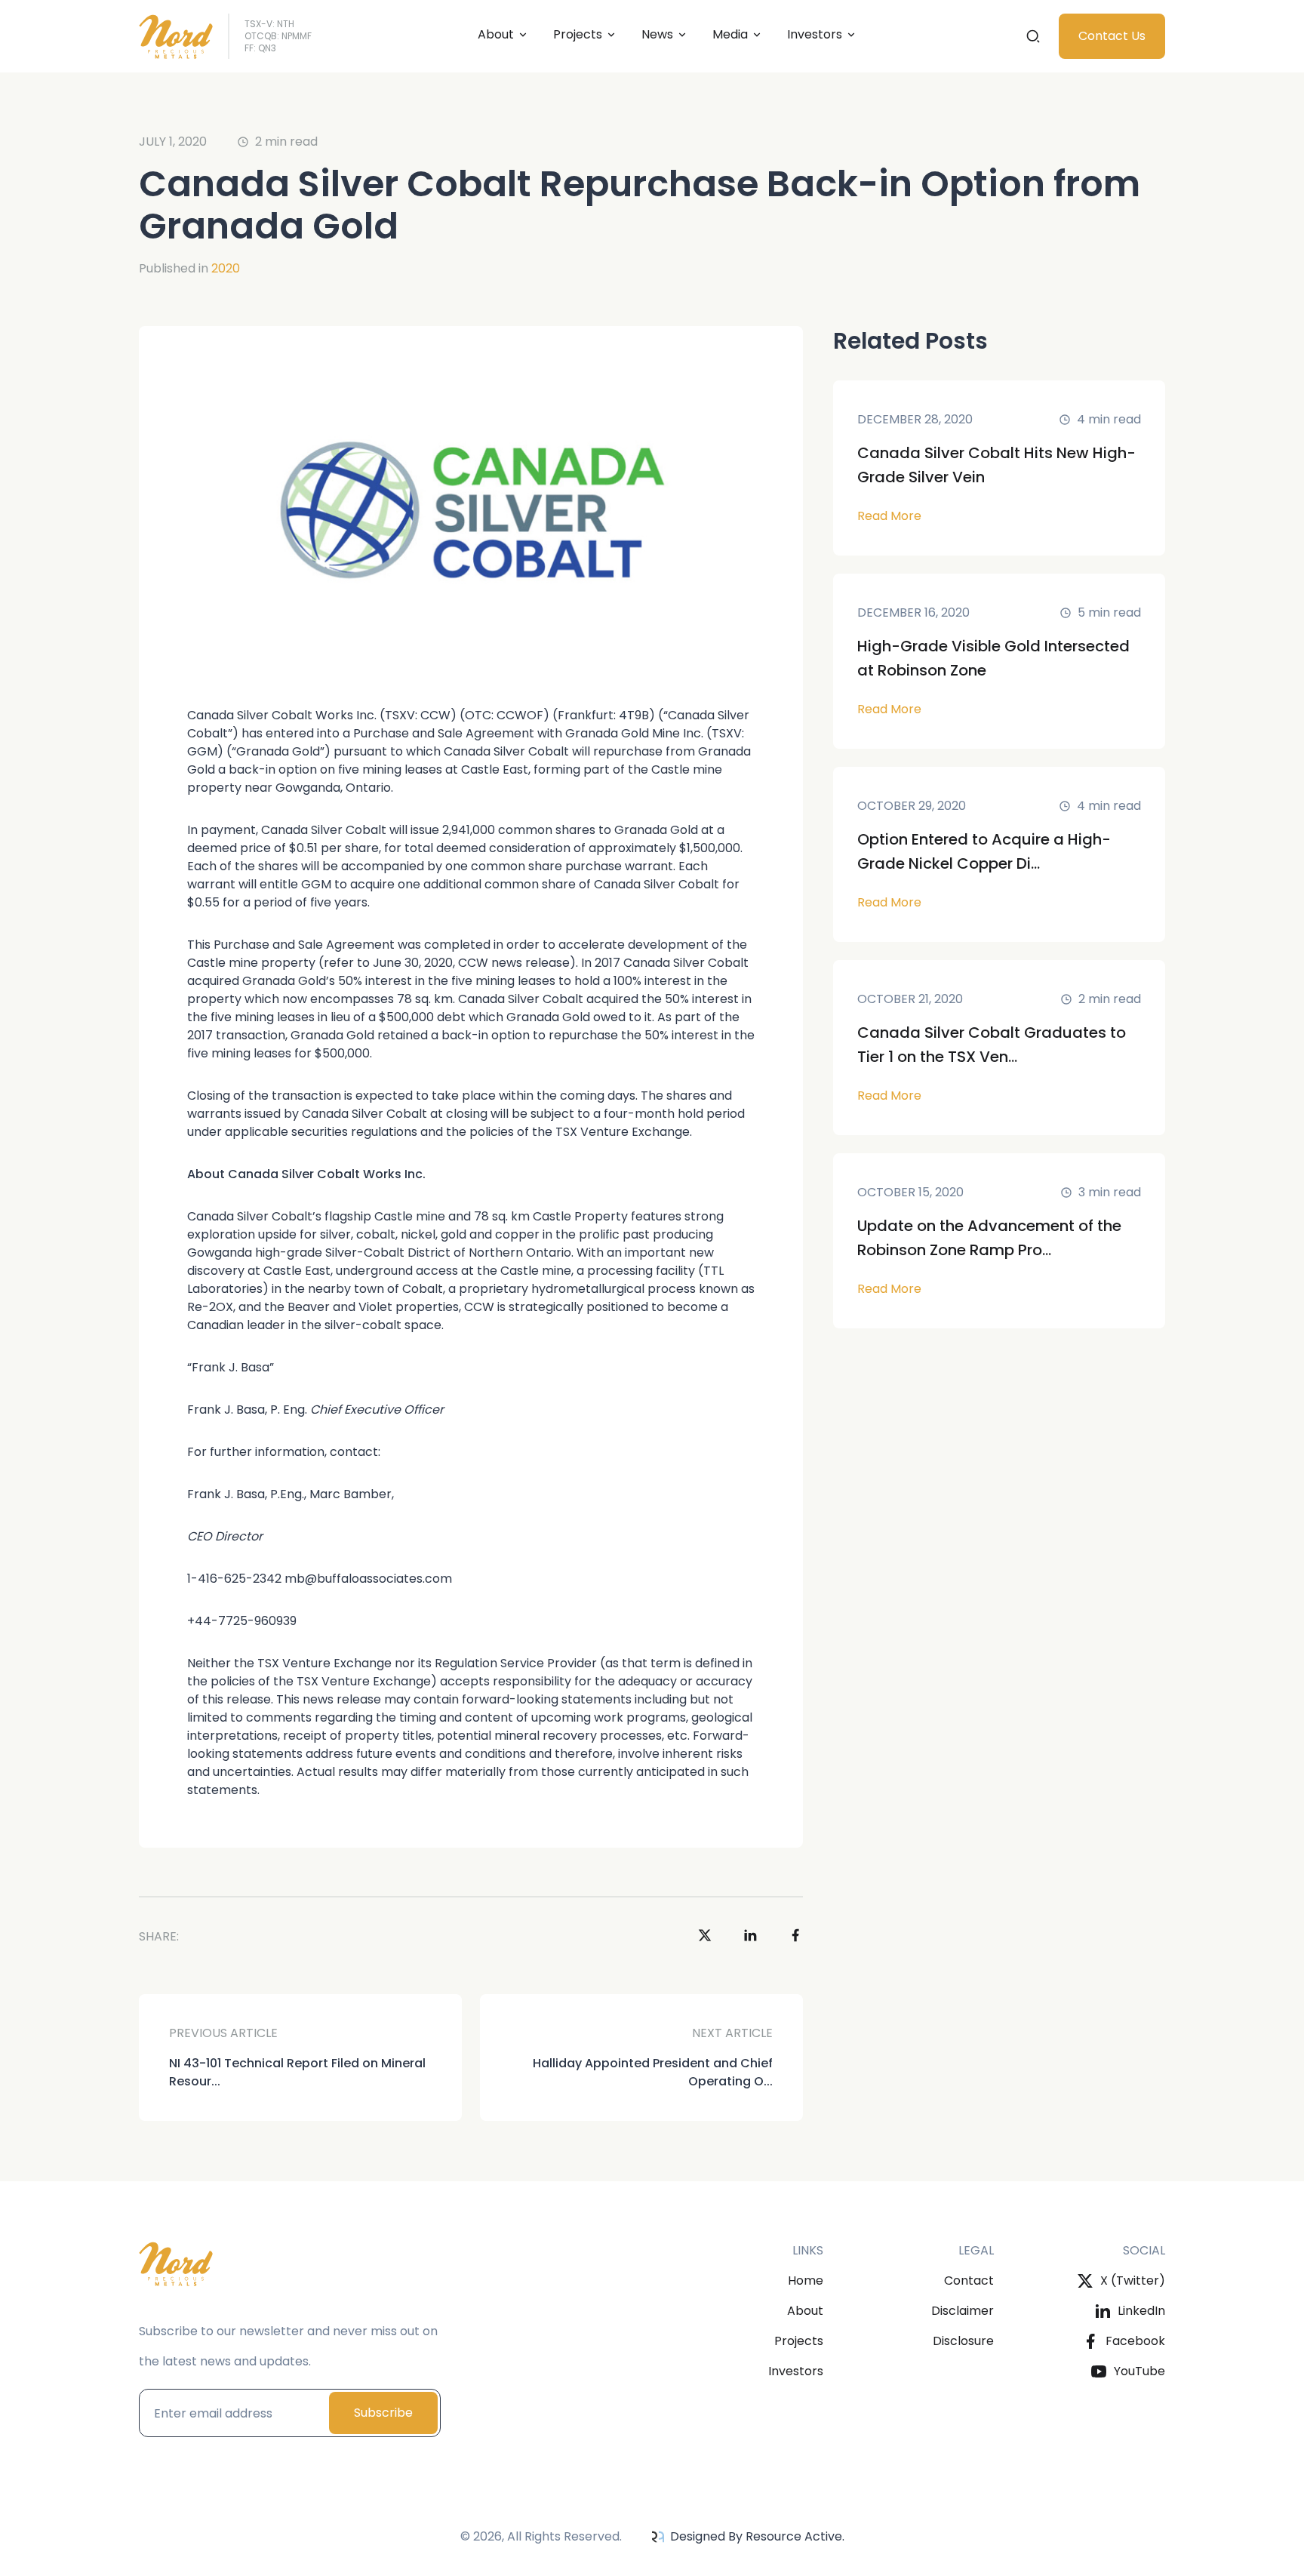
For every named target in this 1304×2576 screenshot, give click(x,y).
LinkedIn (1141, 2311)
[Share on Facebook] (795, 1937)
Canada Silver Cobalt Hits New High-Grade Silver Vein (996, 465)
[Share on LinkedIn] (750, 1937)
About (496, 34)
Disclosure (963, 2341)
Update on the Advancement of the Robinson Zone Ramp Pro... (989, 1238)
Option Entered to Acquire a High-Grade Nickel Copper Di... (984, 851)
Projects (578, 34)
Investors (796, 2371)
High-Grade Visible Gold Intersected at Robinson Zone (993, 658)
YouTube (1139, 2371)
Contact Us (1112, 36)
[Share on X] (705, 1937)
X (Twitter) (1133, 2281)
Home (806, 2281)
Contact (969, 2281)
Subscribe (383, 2413)
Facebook (1135, 2341)
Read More (889, 516)
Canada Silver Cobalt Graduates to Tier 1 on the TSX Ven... (992, 1045)
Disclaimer (963, 2311)
